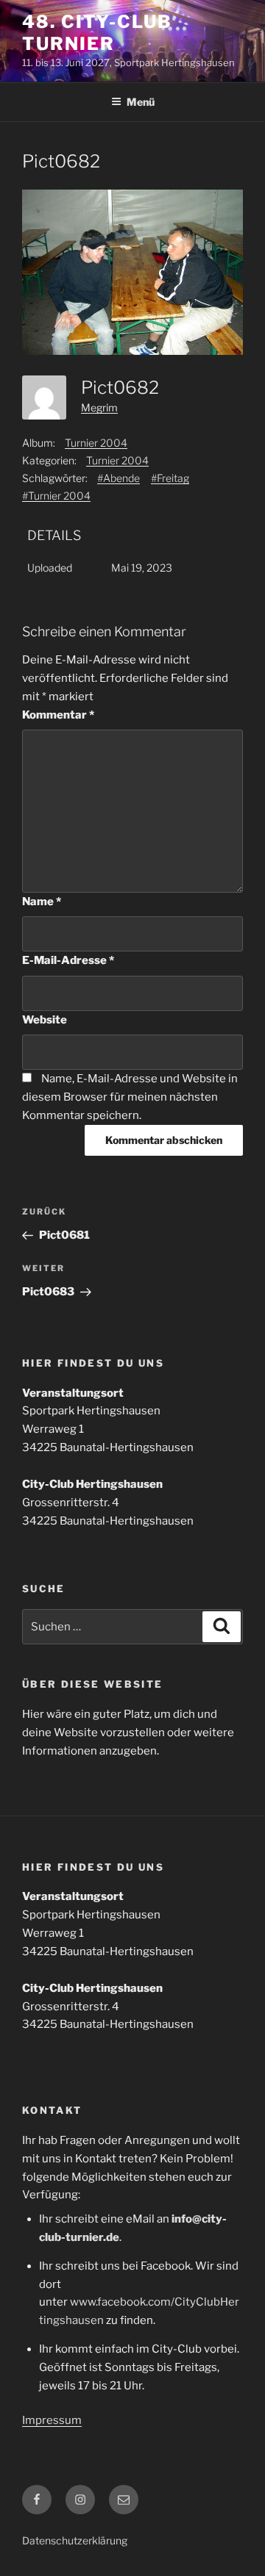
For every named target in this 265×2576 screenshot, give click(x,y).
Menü (141, 102)
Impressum (52, 2420)
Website (45, 1020)
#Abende (119, 478)
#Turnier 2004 (56, 496)
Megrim (99, 407)
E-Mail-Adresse (68, 960)
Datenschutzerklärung (75, 2540)
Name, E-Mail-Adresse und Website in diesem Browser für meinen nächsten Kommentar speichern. (130, 1097)
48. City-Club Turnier (97, 33)
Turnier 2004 (96, 443)
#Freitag (170, 478)
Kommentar (58, 715)
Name (42, 902)
